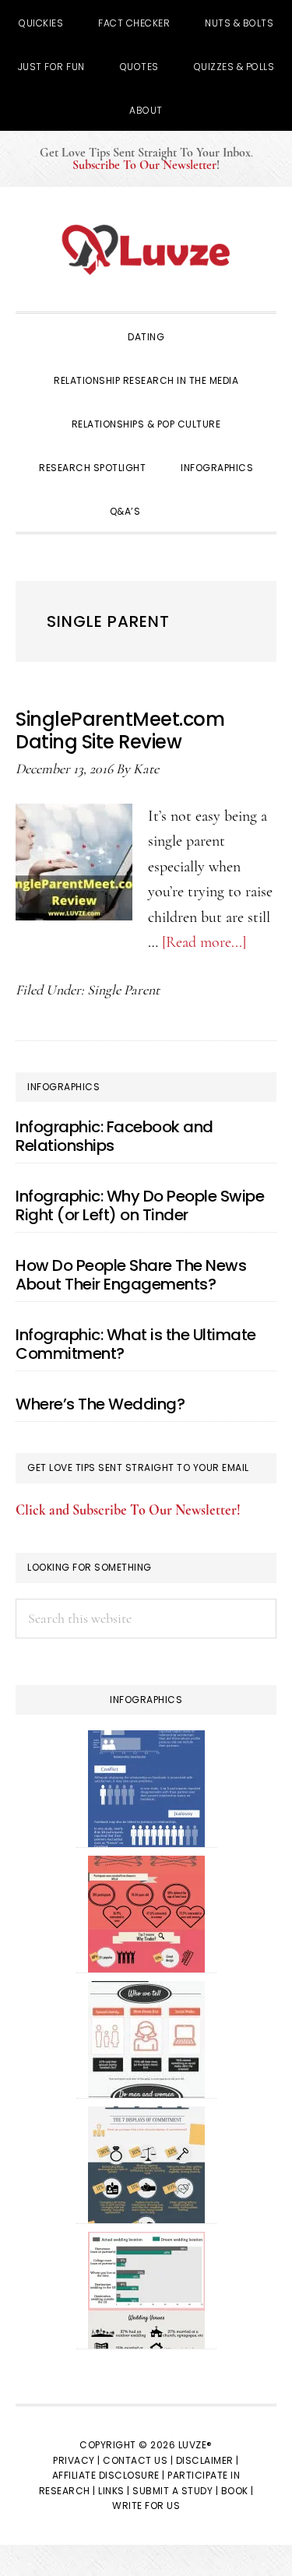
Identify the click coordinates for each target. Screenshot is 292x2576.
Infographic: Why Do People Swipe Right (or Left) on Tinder (140, 1205)
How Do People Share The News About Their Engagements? (131, 1275)
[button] (179, 510)
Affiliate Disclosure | (109, 2475)
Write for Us (146, 2506)
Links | (114, 2491)
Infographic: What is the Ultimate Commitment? (136, 1344)
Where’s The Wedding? (100, 1404)
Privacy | (77, 2460)
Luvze (146, 249)
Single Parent (123, 990)
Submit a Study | (175, 2491)
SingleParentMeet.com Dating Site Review (120, 730)
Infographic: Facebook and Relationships (114, 1136)
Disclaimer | (208, 2460)
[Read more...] (204, 942)
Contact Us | (138, 2460)
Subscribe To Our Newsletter (144, 165)
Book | (237, 2491)
